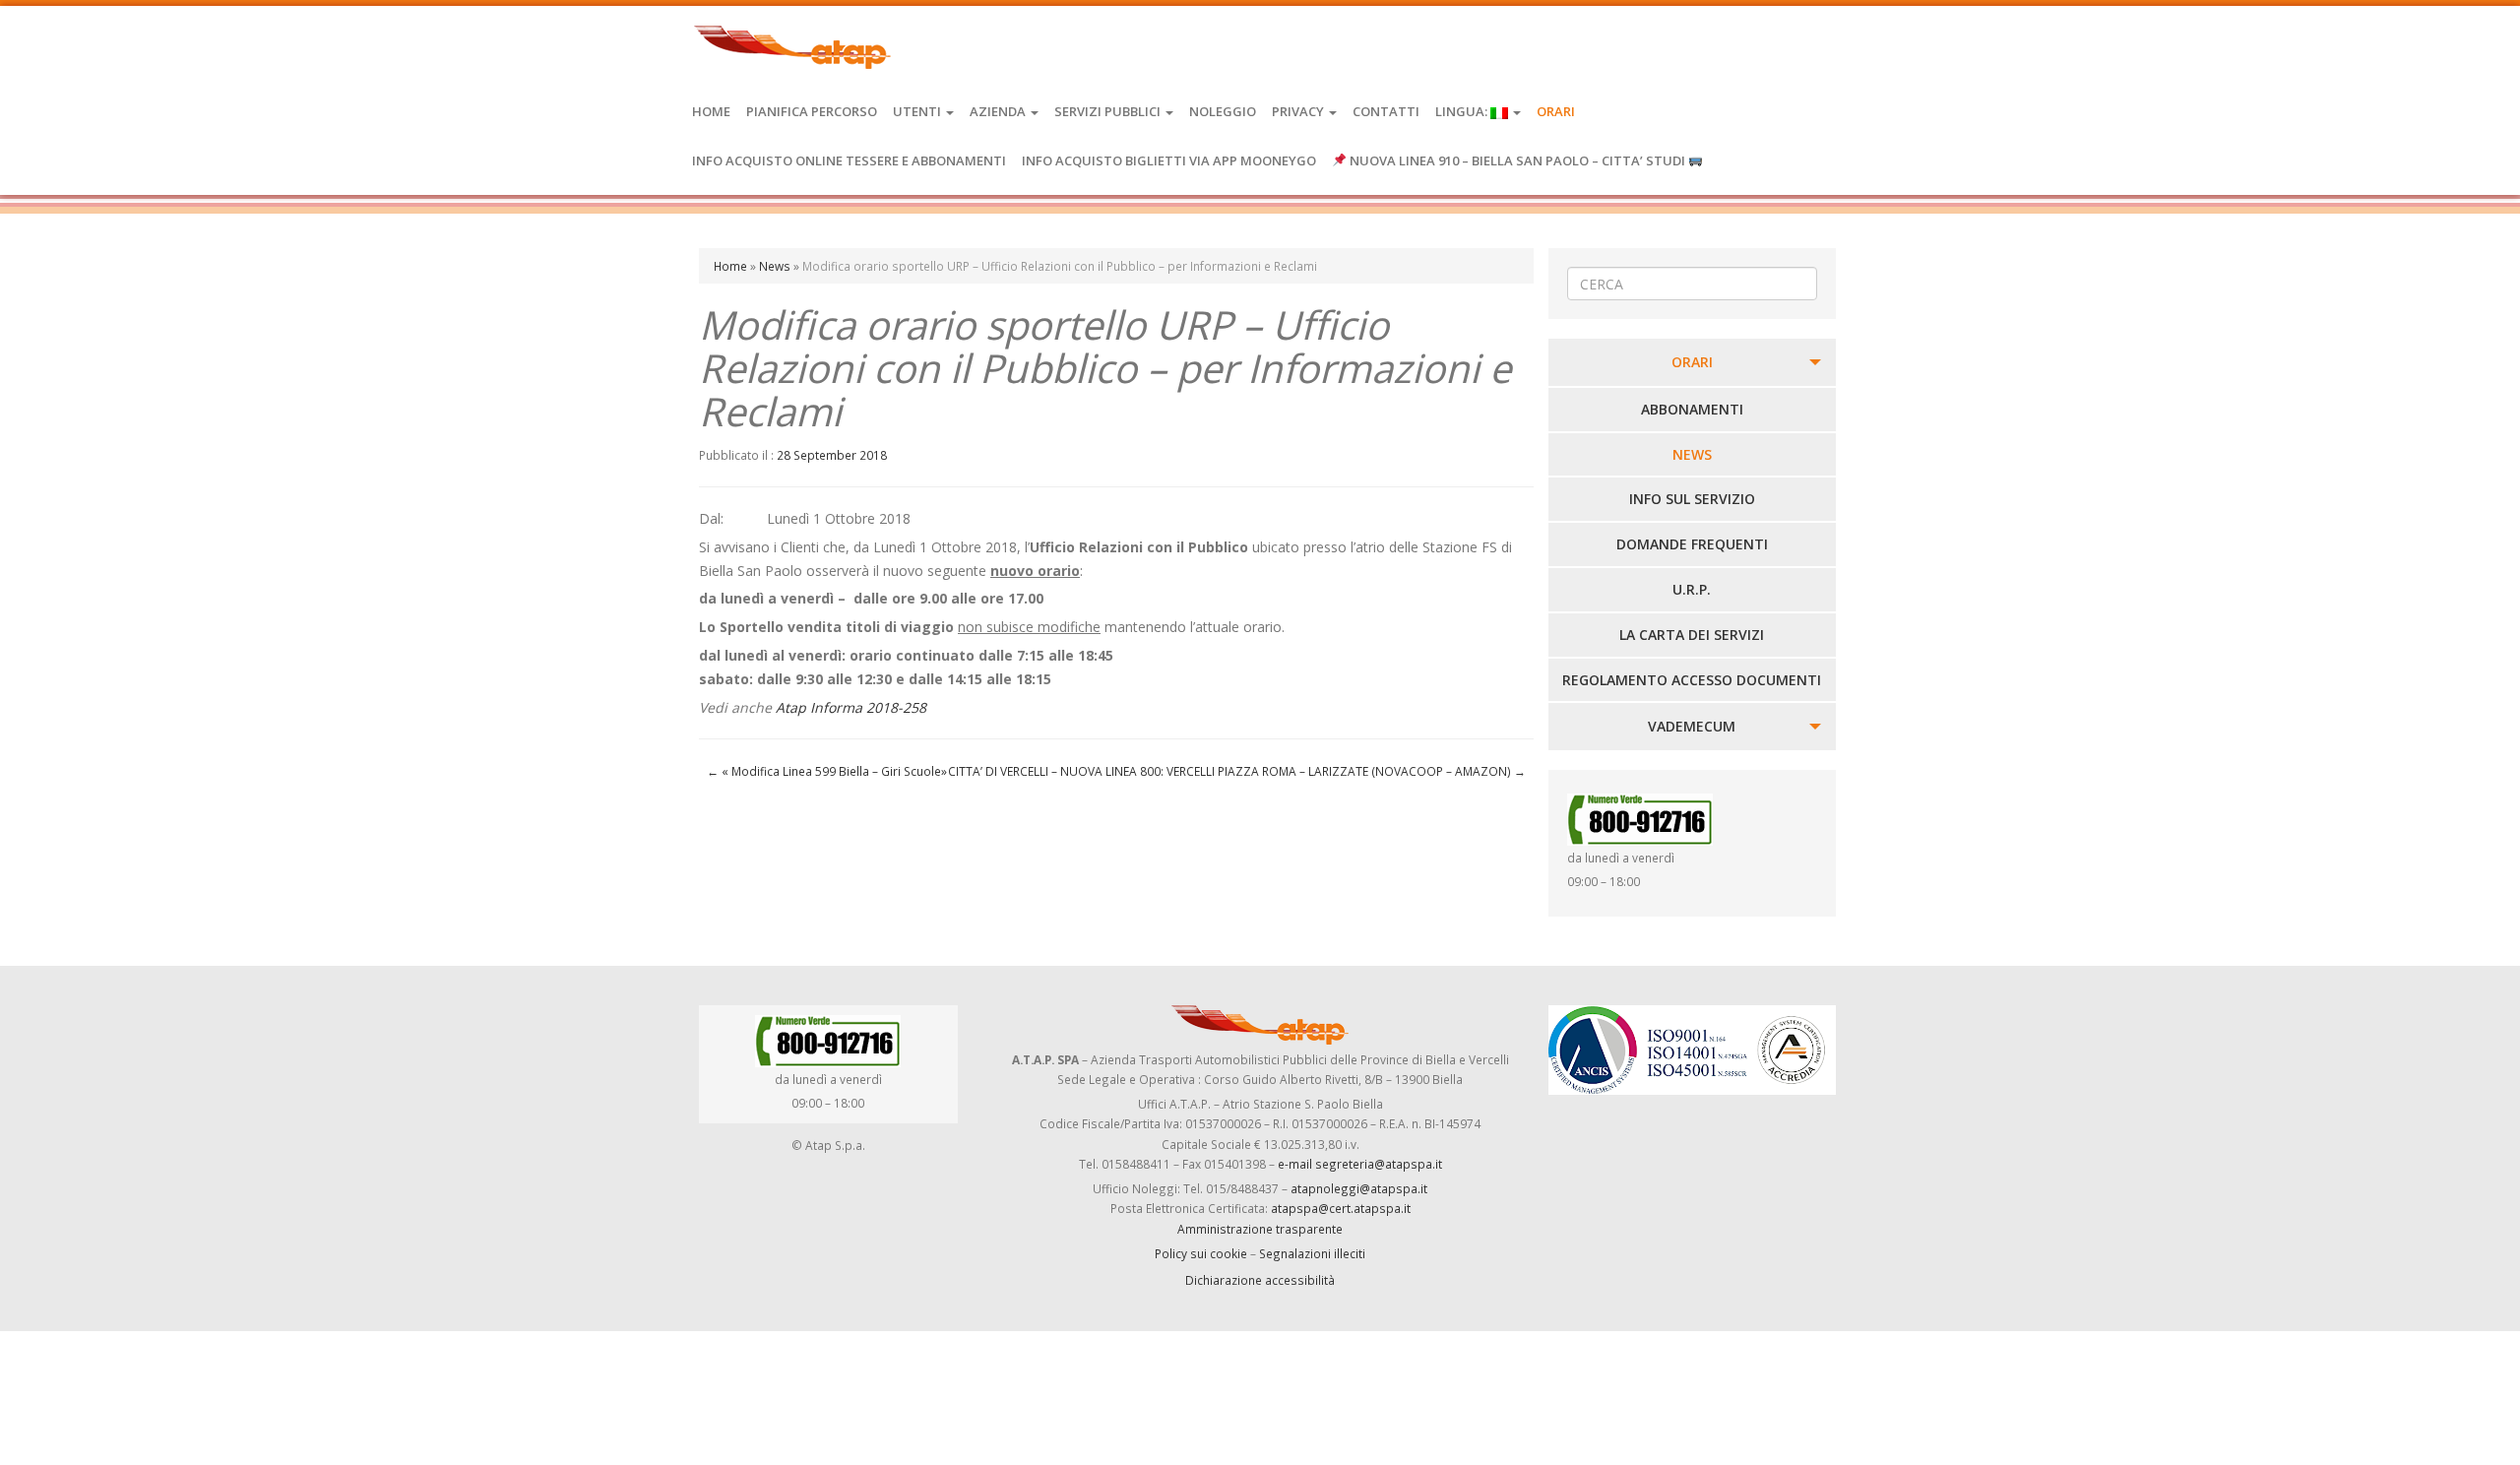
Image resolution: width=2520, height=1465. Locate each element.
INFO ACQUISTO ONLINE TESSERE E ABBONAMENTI (849, 160)
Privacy (1299, 111)
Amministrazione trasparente (1260, 1229)
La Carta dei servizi (1692, 635)
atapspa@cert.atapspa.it (1341, 1208)
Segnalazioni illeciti (1312, 1253)
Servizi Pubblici (1109, 111)
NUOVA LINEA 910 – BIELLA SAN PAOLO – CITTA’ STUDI (1517, 160)
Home (711, 111)
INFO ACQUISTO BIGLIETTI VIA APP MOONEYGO (1169, 160)
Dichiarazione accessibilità (1260, 1280)
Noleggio (1223, 111)
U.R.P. (1692, 589)
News (775, 266)
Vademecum (1692, 726)
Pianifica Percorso (812, 111)
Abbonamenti (1692, 409)
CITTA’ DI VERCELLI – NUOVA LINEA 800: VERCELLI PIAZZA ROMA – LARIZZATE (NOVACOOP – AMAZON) (1237, 771)
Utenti (918, 111)
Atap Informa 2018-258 (851, 707)
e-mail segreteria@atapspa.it (1360, 1164)
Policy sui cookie (1201, 1253)
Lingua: (1463, 111)
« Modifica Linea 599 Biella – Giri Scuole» (827, 771)
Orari (1556, 111)
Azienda (999, 111)
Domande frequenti (1692, 544)
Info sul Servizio (1692, 499)
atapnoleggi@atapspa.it (1359, 1188)
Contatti (1386, 111)
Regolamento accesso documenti (1692, 680)
